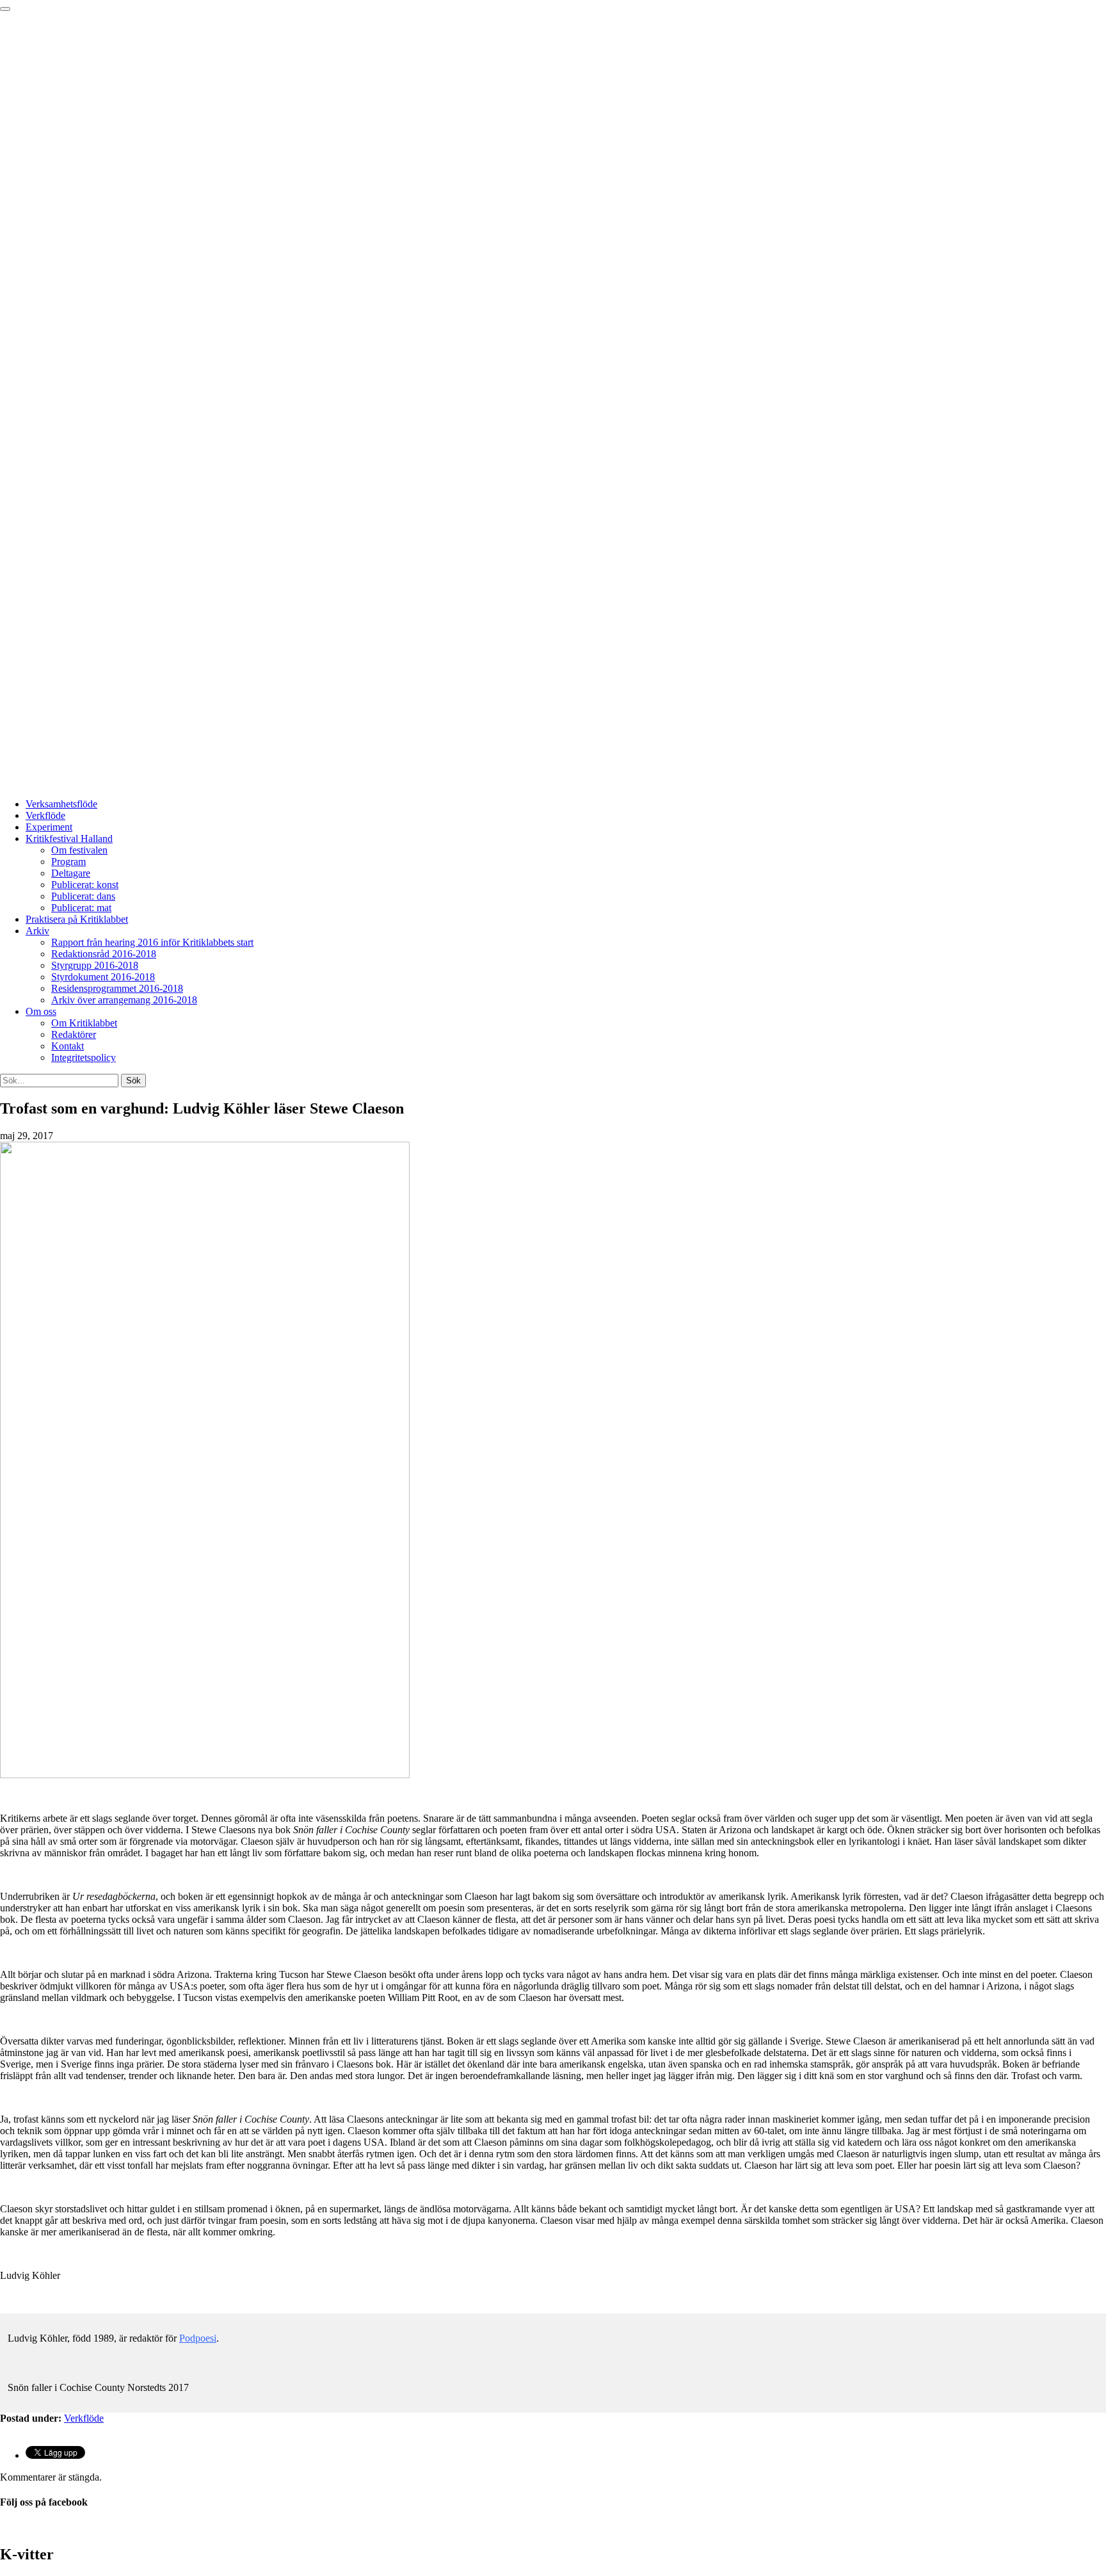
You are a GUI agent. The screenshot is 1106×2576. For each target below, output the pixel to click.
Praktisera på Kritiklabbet (77, 919)
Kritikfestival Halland (69, 838)
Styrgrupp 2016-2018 (95, 965)
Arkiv (37, 931)
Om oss (41, 1011)
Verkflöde (45, 815)
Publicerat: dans (83, 896)
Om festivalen (79, 850)
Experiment (49, 827)
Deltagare (71, 873)
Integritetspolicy (84, 1057)
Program (68, 862)
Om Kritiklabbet (84, 1023)
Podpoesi (198, 2338)
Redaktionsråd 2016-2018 (104, 954)
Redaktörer (74, 1034)
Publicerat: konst (85, 885)
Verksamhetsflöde (61, 804)
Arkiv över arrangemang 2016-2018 (124, 1000)
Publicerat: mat (81, 908)
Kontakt (68, 1046)
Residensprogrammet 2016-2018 (117, 988)
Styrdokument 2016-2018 (103, 977)
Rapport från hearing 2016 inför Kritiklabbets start (152, 942)
